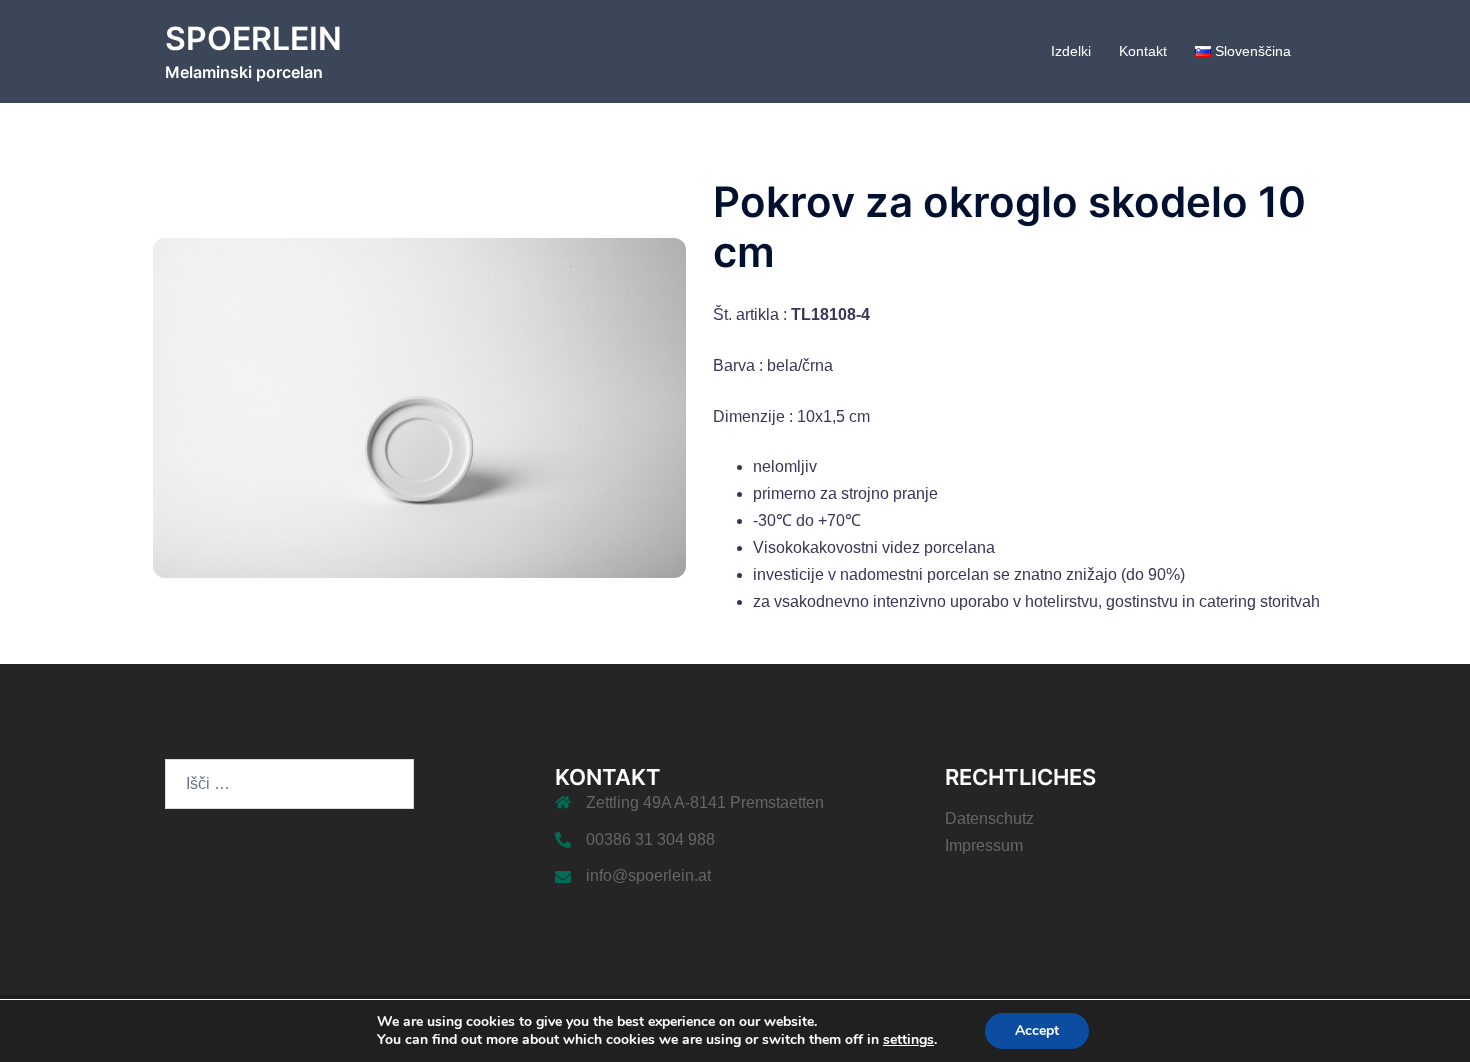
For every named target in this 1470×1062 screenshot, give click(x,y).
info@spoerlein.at (648, 875)
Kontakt (1143, 51)
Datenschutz (989, 818)
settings (908, 1040)
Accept (1037, 1030)
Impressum (984, 845)
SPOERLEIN (253, 38)
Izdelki (1071, 51)
